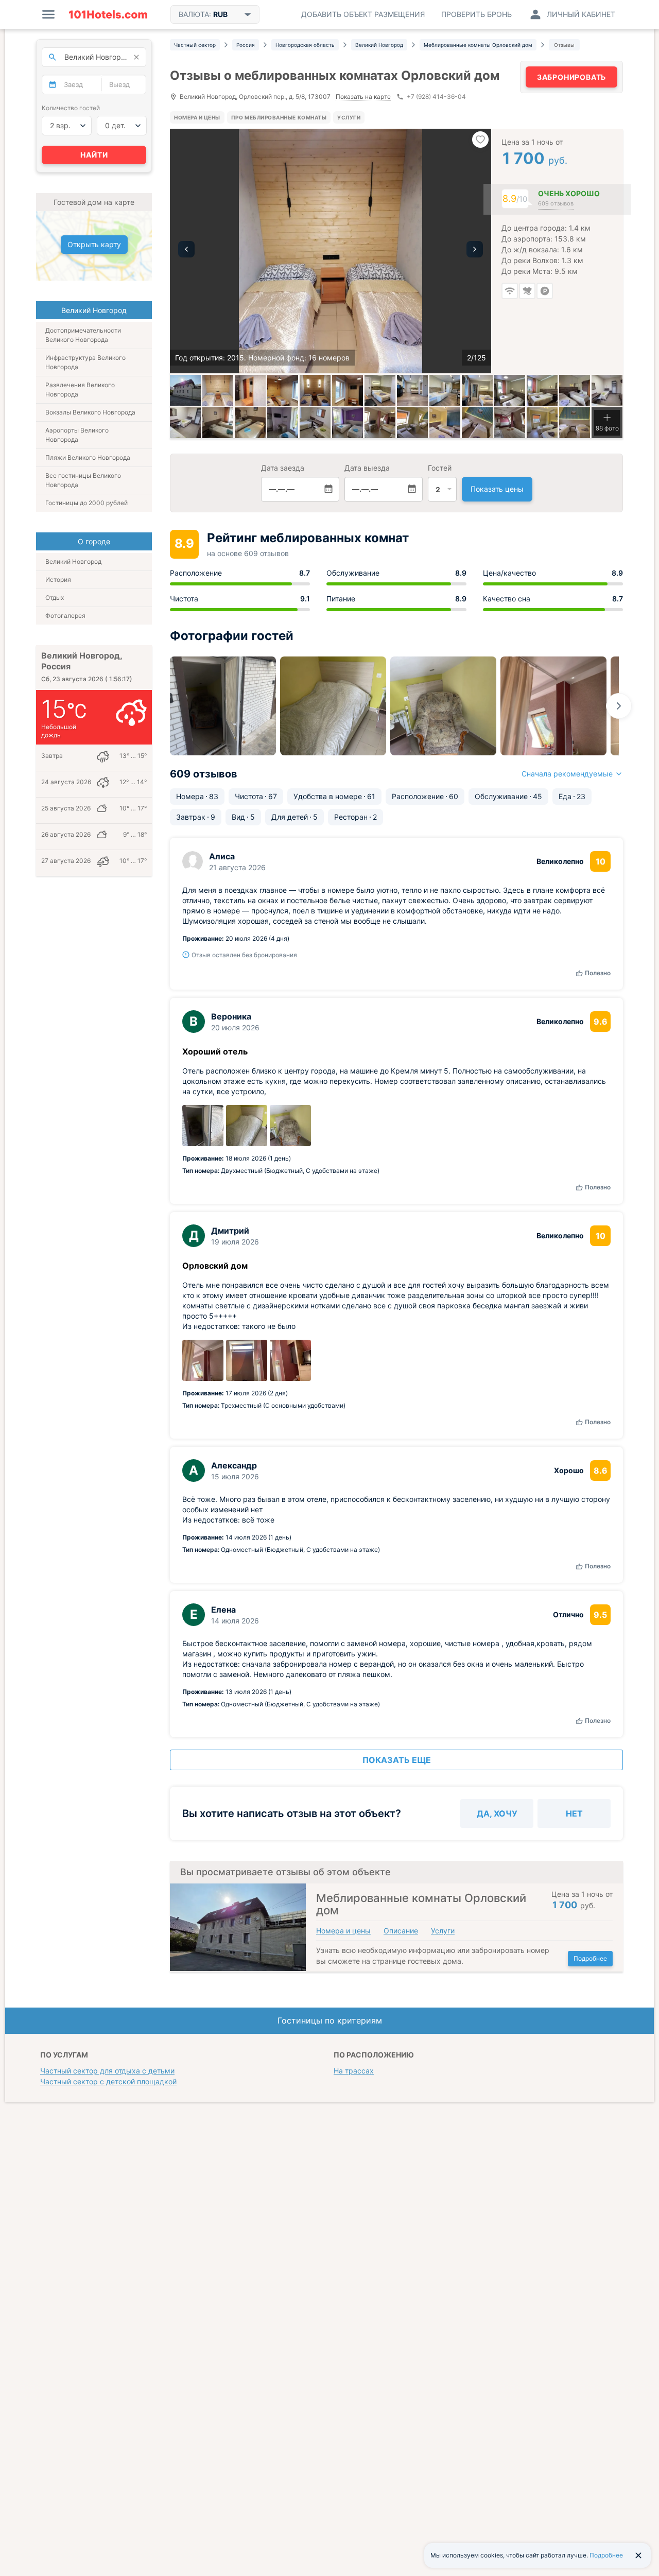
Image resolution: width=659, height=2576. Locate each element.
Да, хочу (497, 1813)
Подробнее (590, 1958)
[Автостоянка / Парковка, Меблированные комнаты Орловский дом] (185, 390)
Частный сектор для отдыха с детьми (107, 2071)
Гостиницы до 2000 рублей (86, 503)
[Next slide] (619, 706)
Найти (94, 155)
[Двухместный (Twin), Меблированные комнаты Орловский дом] (510, 390)
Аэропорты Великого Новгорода (77, 435)
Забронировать (571, 77)
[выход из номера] (250, 390)
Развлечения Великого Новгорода (80, 390)
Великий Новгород (73, 561)
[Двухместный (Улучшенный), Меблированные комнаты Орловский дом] (380, 423)
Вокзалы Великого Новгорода (90, 412)
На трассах (354, 2071)
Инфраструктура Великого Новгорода (85, 362)
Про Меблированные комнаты (279, 117)
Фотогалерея (65, 616)
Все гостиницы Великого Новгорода (83, 480)
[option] (331, 251)
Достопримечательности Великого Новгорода (83, 335)
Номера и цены (197, 117)
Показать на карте (363, 97)
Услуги (349, 117)
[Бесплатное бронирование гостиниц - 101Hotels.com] (108, 14)
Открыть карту (94, 244)
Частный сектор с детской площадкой (108, 2081)
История (58, 580)
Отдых (55, 598)
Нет (574, 1813)
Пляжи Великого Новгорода (88, 457)
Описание (401, 1931)
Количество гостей (71, 108)
